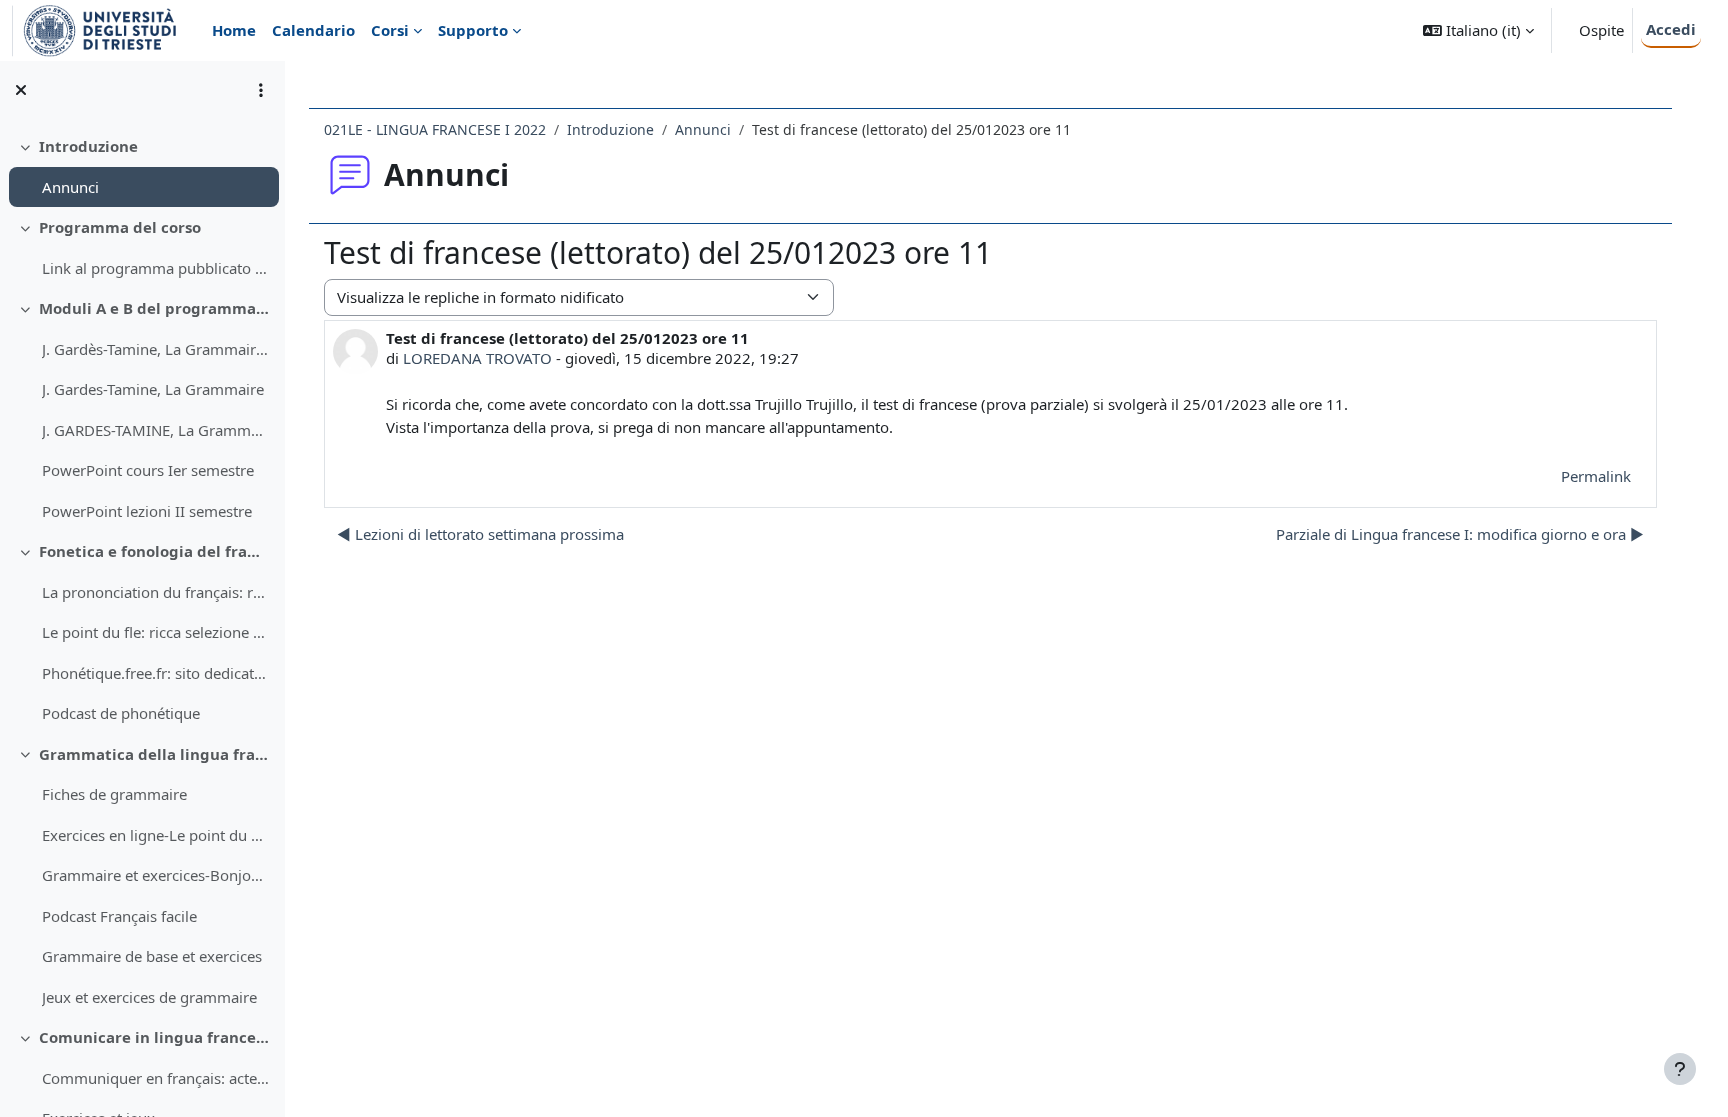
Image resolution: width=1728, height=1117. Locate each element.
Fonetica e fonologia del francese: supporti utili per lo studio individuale (154, 551)
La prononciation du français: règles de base (155, 592)
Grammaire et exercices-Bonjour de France (155, 875)
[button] (1478, 30)
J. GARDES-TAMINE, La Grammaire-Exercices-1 (155, 430)
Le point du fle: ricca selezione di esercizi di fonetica (155, 632)
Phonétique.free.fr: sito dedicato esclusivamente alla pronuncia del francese (155, 673)
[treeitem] (142, 166)
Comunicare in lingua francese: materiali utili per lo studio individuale (154, 1037)
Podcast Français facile (119, 916)
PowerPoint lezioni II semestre (147, 511)
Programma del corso (120, 227)
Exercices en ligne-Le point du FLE (155, 835)
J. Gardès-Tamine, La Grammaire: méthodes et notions (155, 349)
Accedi (1671, 29)
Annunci (70, 187)
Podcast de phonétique (121, 713)
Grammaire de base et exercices (152, 956)
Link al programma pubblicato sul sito (155, 268)
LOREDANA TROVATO (477, 358)
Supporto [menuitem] (473, 30)
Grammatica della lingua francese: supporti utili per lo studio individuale (154, 754)
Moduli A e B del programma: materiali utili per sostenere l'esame (154, 308)
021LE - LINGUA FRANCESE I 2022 (435, 129)
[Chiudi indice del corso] (21, 90)
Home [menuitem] (234, 30)
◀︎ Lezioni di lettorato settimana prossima (480, 534)
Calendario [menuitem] (313, 30)
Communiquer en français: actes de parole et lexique (155, 1078)
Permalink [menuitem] (1596, 476)
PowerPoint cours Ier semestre (148, 470)
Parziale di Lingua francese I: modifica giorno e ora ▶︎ (1460, 534)
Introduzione (88, 146)
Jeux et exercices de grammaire (149, 997)
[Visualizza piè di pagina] (1680, 1069)
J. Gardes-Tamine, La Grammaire (153, 389)
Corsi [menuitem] (390, 30)
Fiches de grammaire (114, 794)
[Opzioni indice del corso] (261, 90)
